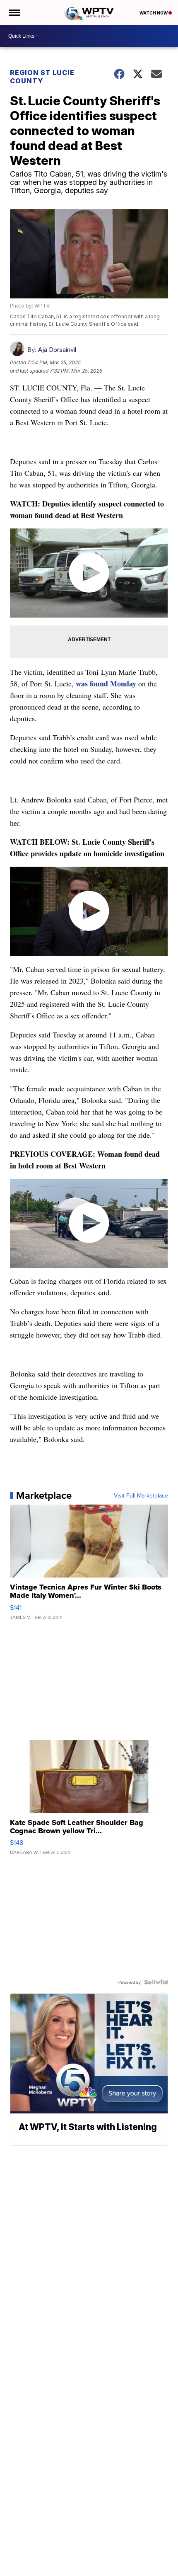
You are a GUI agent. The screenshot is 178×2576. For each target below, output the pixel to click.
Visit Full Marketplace (141, 1495)
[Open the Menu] (14, 12)
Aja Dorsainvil (57, 350)
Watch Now (154, 13)
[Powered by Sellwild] (156, 1982)
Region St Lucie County (42, 77)
